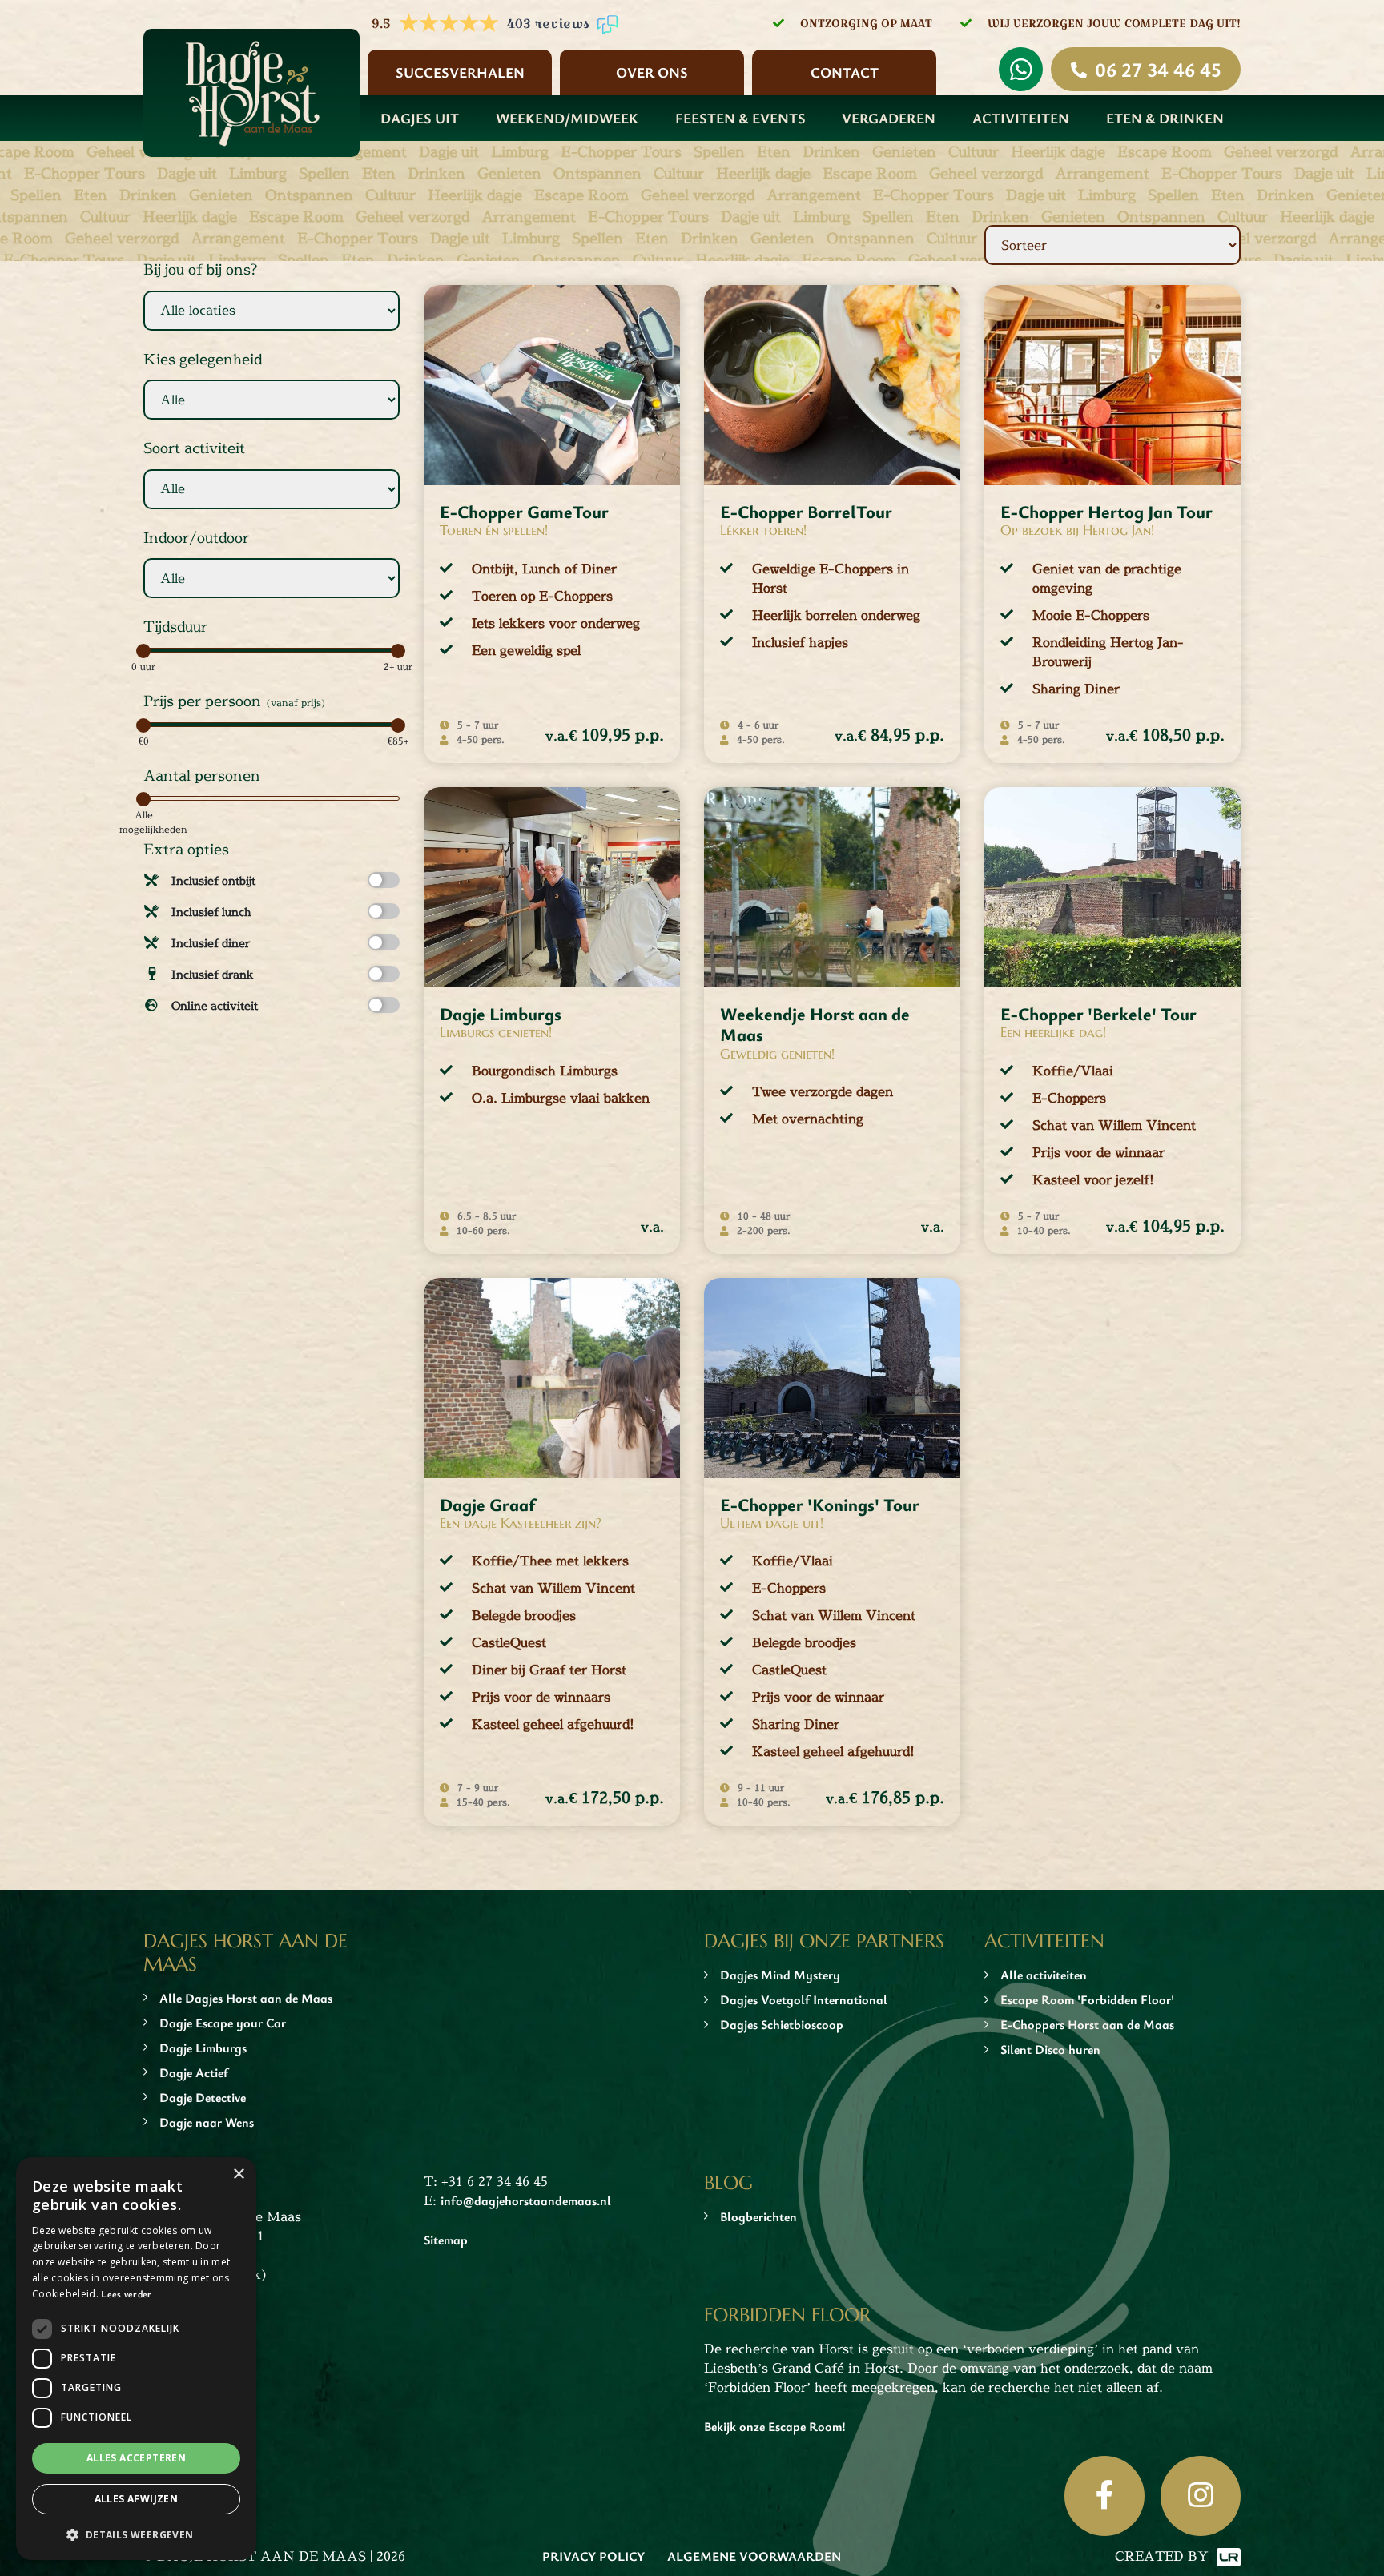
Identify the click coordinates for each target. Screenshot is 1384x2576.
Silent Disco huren (1050, 2049)
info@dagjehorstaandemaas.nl (526, 2200)
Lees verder (126, 2293)
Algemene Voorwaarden (754, 2556)
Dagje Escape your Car (223, 2023)
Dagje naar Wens (207, 2122)
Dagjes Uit (420, 118)
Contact (845, 72)
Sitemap (446, 2240)
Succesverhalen (460, 72)
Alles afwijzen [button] (137, 2499)
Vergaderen (889, 118)
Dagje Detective (203, 2097)
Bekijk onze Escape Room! (775, 2426)
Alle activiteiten (1044, 1975)
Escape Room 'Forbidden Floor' (1087, 1999)
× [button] (238, 2174)
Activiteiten (1021, 118)
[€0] (143, 725)
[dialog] (136, 2359)
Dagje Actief (194, 2072)
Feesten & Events (740, 118)
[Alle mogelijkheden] (143, 799)
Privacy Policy (593, 2556)
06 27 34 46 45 (1158, 69)
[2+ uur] (398, 651)
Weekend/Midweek (567, 118)
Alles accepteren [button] (136, 2458)
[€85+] (398, 725)
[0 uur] (143, 651)
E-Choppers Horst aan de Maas (1087, 2024)
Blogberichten (758, 2216)
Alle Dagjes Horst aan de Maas (246, 1998)
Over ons (652, 72)
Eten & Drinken (1165, 118)
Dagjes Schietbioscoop (782, 2024)
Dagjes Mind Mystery (780, 1975)
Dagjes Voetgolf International (804, 1999)
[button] (136, 2534)
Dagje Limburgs (203, 2048)
